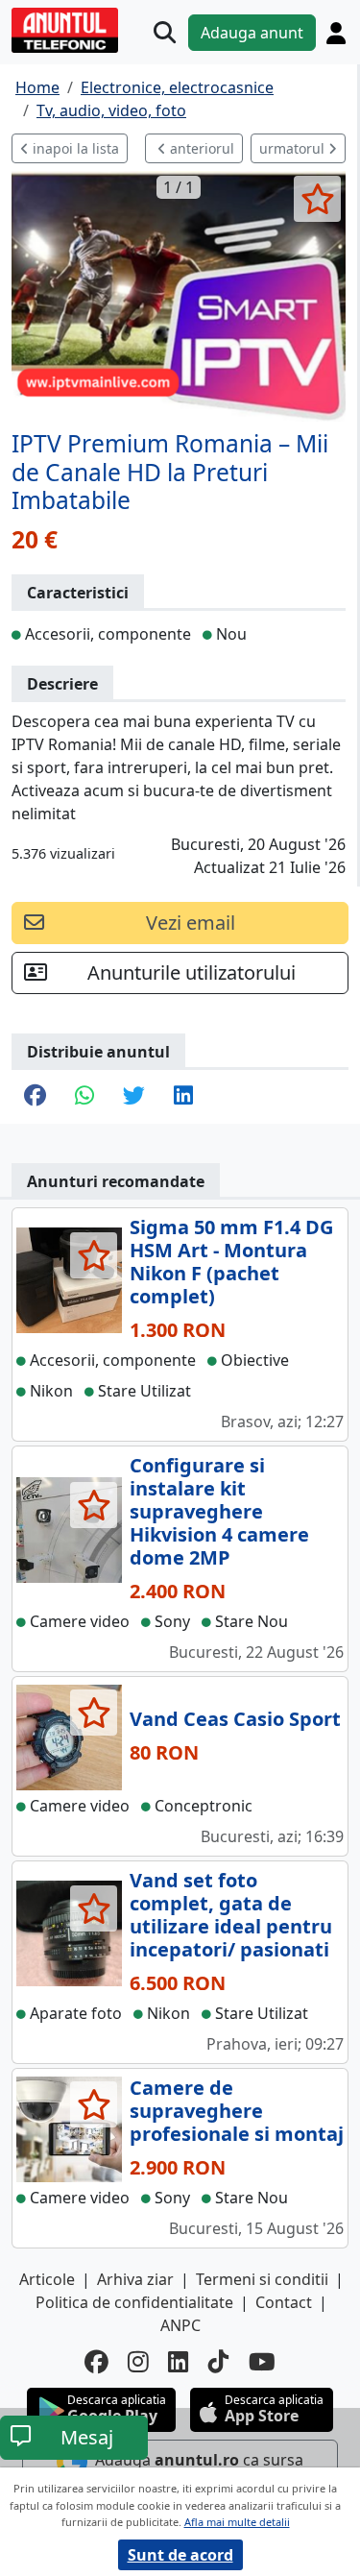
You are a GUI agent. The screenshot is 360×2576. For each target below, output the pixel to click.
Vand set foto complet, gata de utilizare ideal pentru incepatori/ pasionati (231, 1915)
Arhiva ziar (135, 2279)
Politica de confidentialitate (134, 2302)
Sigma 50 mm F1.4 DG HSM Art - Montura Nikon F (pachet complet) (231, 1262)
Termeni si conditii (262, 2279)
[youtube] (262, 2362)
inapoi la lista (74, 148)
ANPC (180, 2325)
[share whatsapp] (84, 1097)
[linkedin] (179, 2362)
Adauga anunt (252, 33)
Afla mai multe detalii (237, 2522)
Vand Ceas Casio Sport (235, 1719)
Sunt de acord (180, 2555)
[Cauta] (165, 32)
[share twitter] (134, 1097)
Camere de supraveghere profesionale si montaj (237, 2111)
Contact (284, 2302)
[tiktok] (219, 2362)
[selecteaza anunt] (317, 199)
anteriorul (200, 148)
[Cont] (336, 33)
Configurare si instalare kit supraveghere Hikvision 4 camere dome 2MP (219, 1511)
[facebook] (96, 2362)
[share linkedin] (183, 1097)
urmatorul (294, 148)
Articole (47, 2279)
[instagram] (138, 2362)
